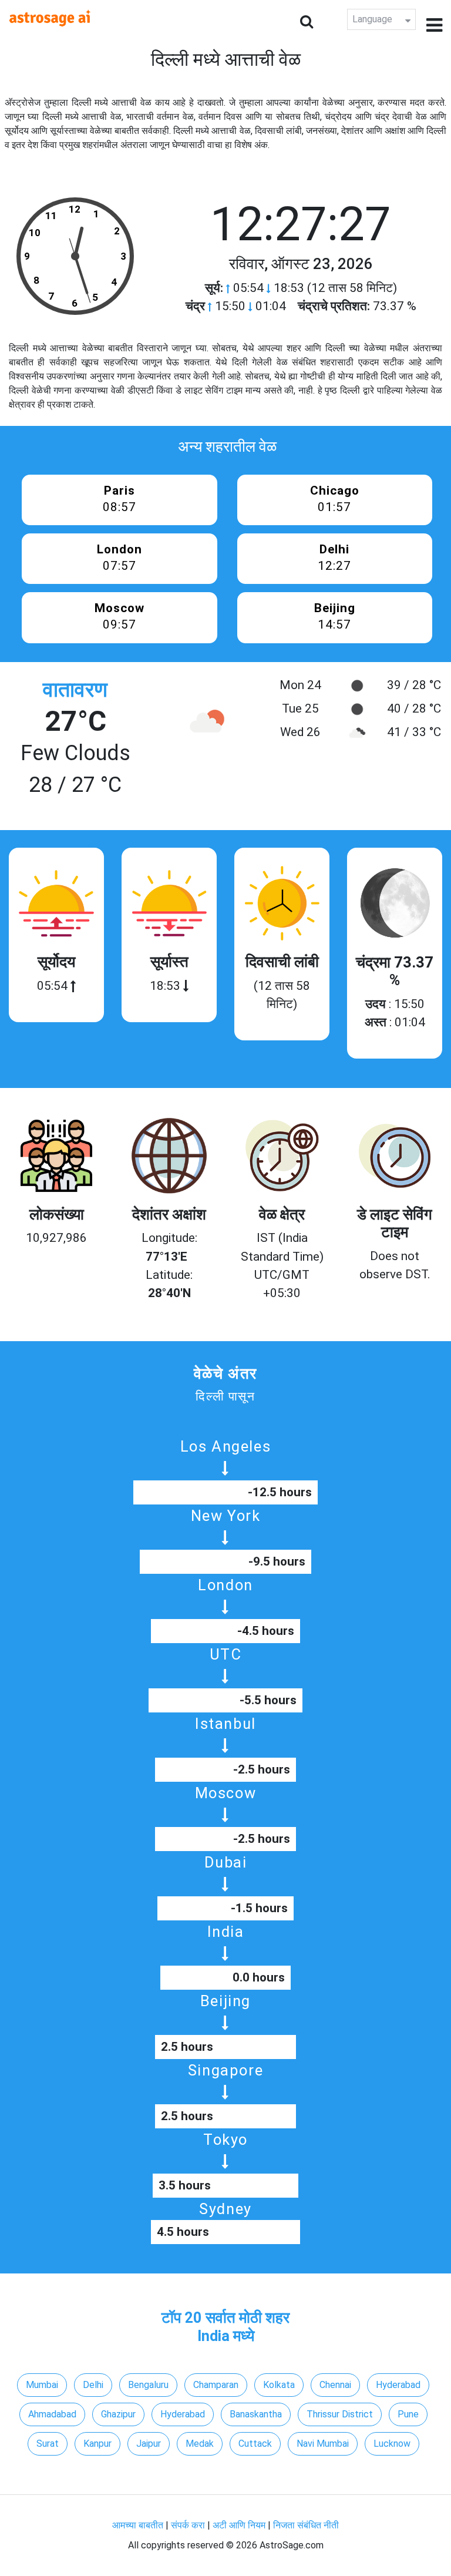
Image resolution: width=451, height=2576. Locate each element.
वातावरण (75, 690)
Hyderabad (398, 2385)
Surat (48, 2444)
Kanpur (97, 2444)
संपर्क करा (189, 2525)
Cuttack (255, 2444)
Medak (200, 2444)
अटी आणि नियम (239, 2525)
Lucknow (392, 2444)
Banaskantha (256, 2414)
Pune (408, 2414)
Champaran (216, 2385)
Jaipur (149, 2444)
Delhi (93, 2385)
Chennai (335, 2385)
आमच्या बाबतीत (139, 2525)
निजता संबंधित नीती (306, 2525)
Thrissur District (340, 2414)
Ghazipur (118, 2414)
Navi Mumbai (323, 2444)
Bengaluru (148, 2385)
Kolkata (279, 2385)
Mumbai (42, 2385)
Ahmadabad (52, 2414)
